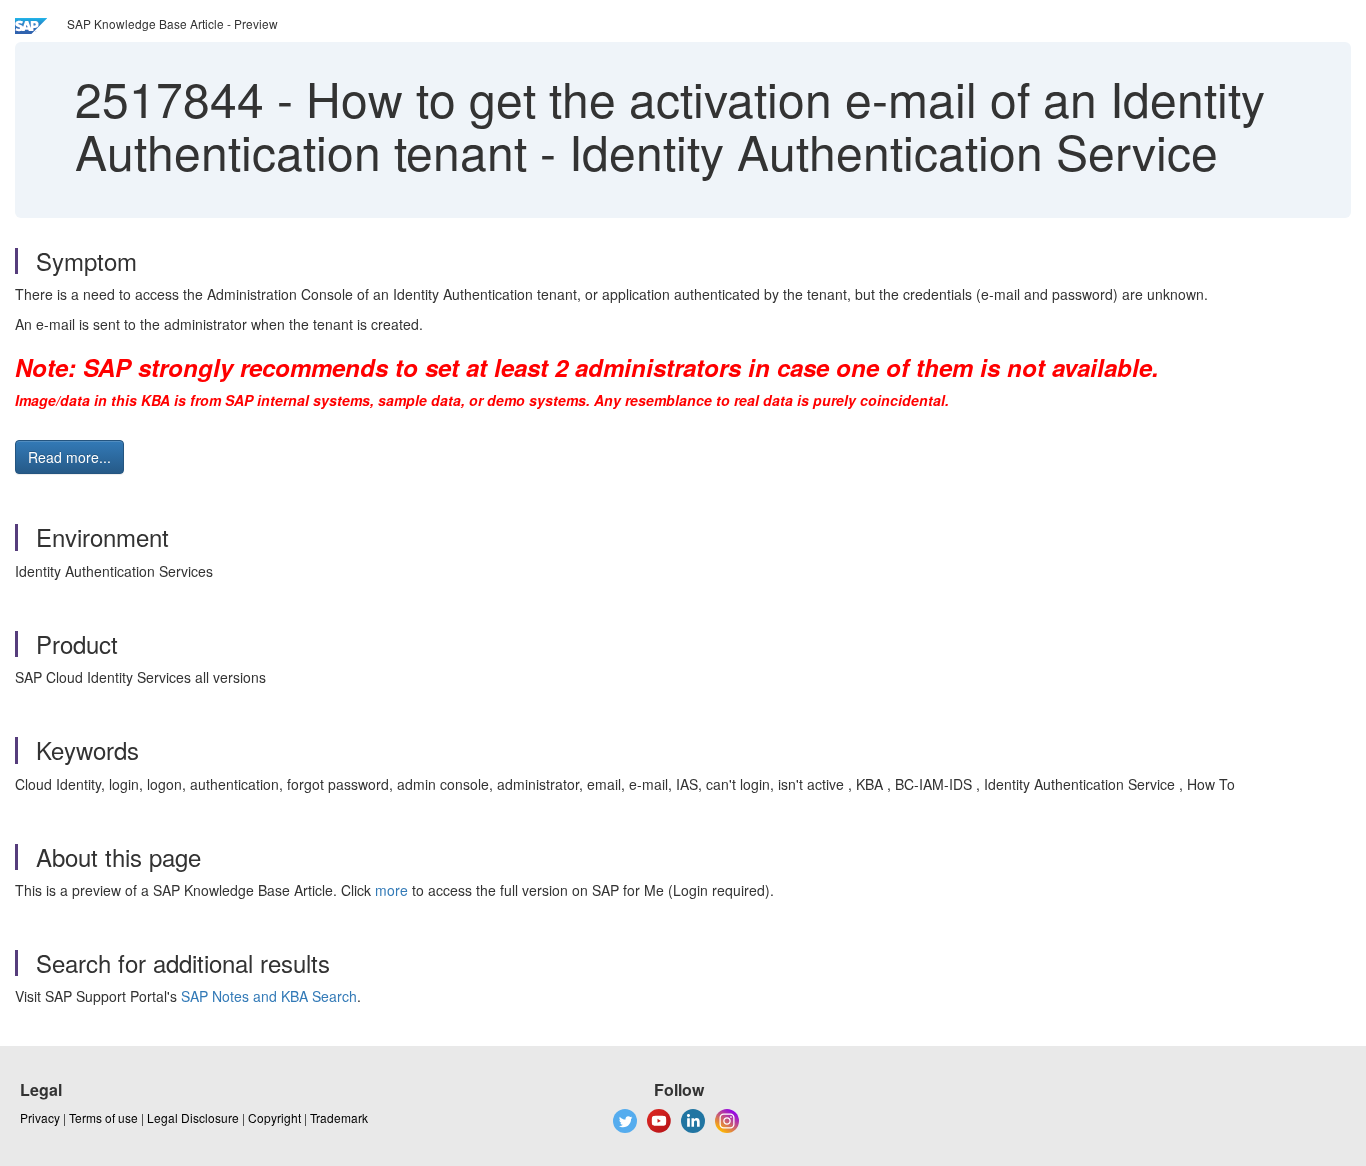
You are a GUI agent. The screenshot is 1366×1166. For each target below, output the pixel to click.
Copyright (274, 1117)
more (391, 890)
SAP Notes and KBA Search (269, 996)
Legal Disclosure (193, 1117)
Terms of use (103, 1117)
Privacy (40, 1117)
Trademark (339, 1117)
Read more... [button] (69, 457)
